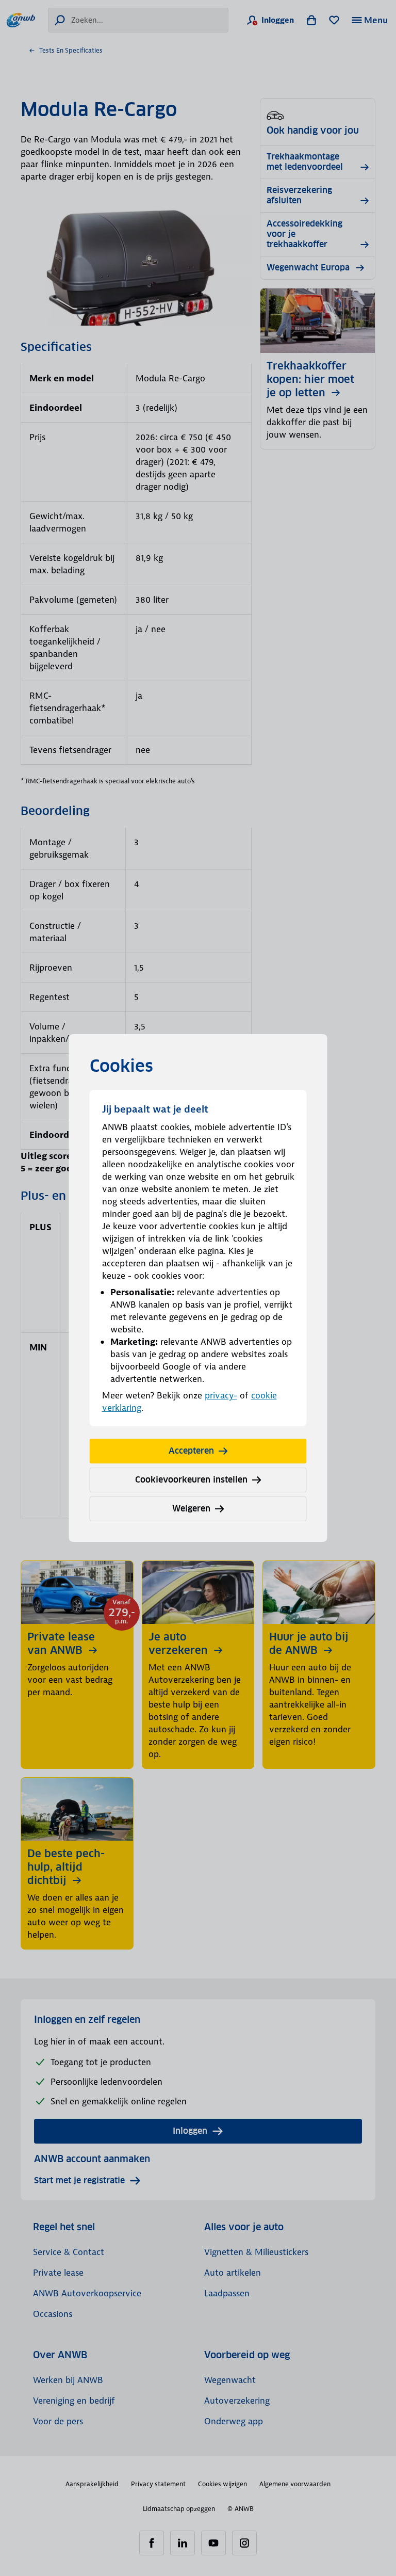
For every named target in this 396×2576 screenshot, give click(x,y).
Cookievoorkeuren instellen (191, 1480)
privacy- (221, 1395)
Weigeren (191, 1509)
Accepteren (191, 1451)
